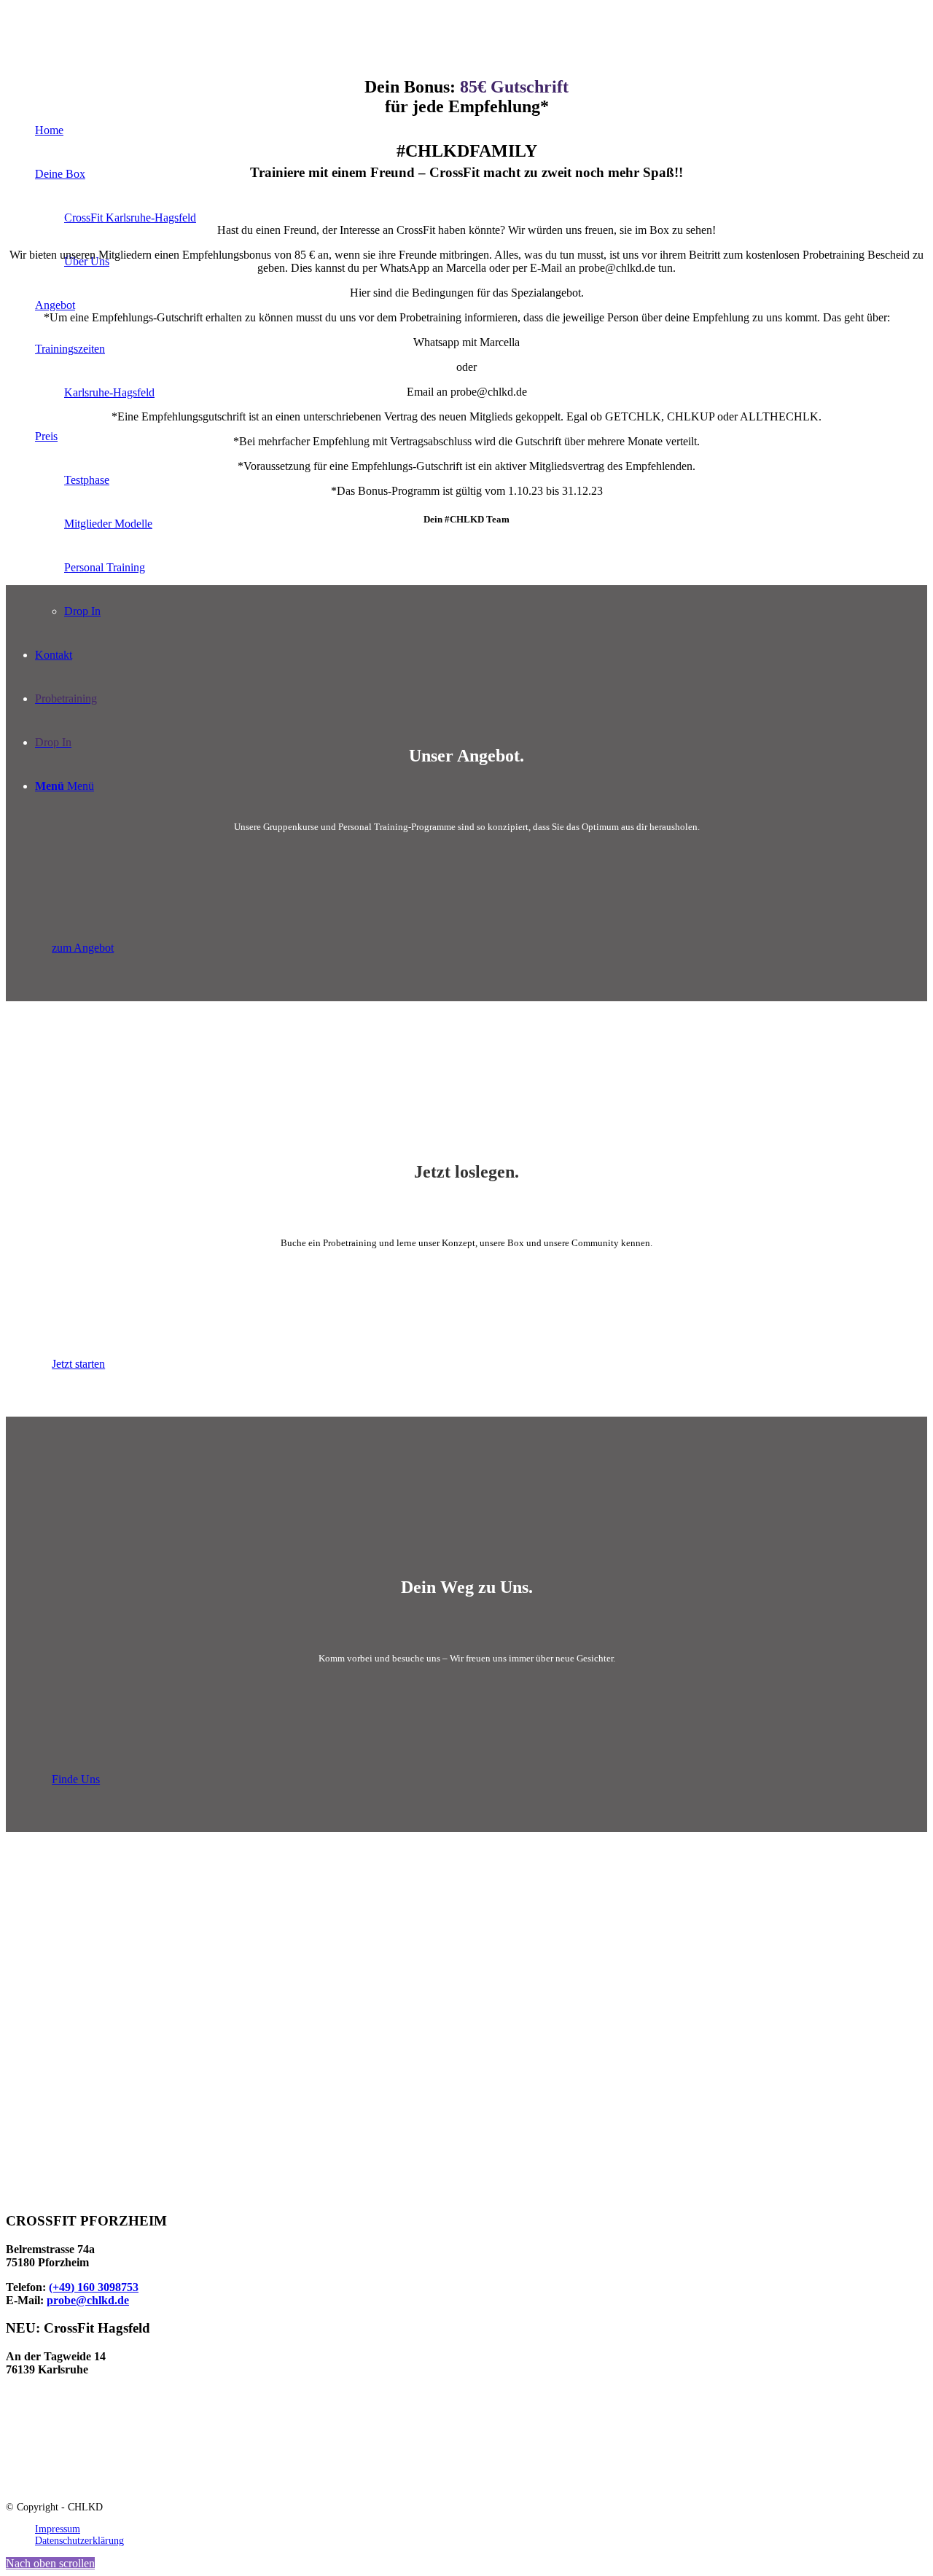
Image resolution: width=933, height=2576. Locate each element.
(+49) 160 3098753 (94, 2287)
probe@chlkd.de (88, 2300)
